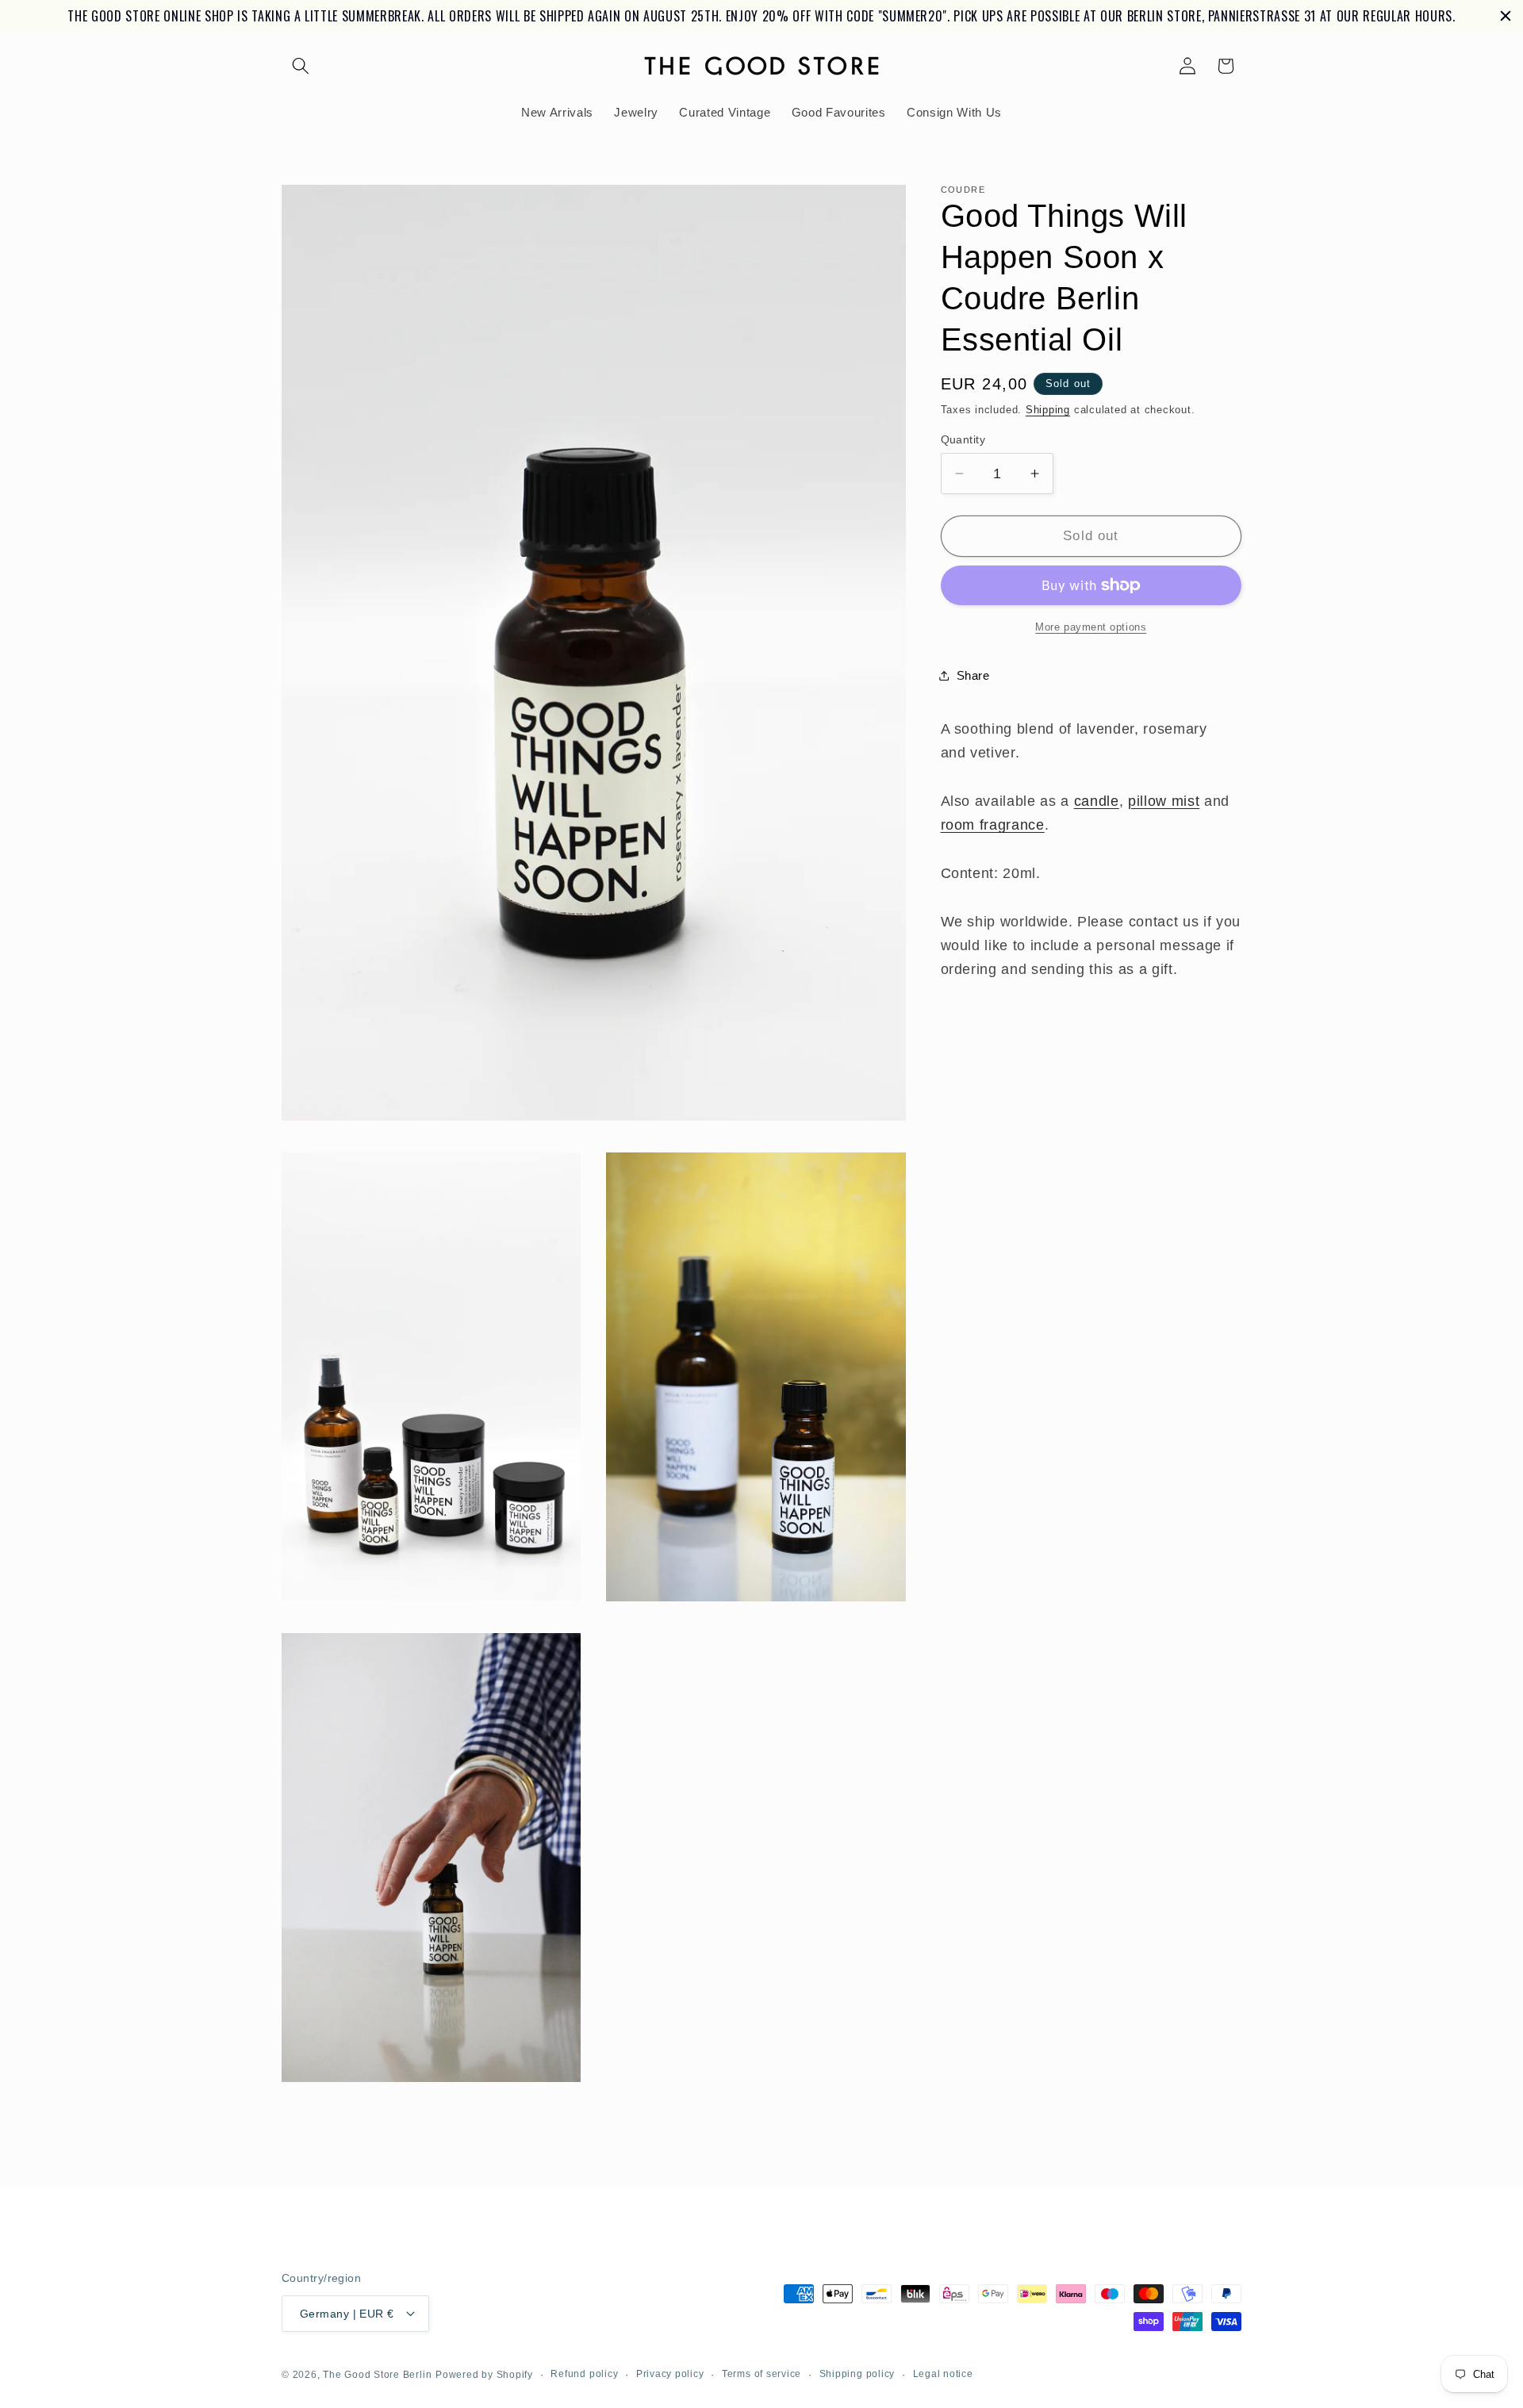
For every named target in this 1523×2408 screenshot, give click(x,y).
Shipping (1048, 379)
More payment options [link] (1091, 596)
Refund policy (584, 2373)
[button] (301, 35)
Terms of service (761, 2373)
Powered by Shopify (484, 2374)
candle (1097, 770)
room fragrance (993, 794)
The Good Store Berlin (377, 2374)
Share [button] (973, 644)
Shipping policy (857, 2373)
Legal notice (943, 2373)
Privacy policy (670, 2373)
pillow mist (1164, 770)
